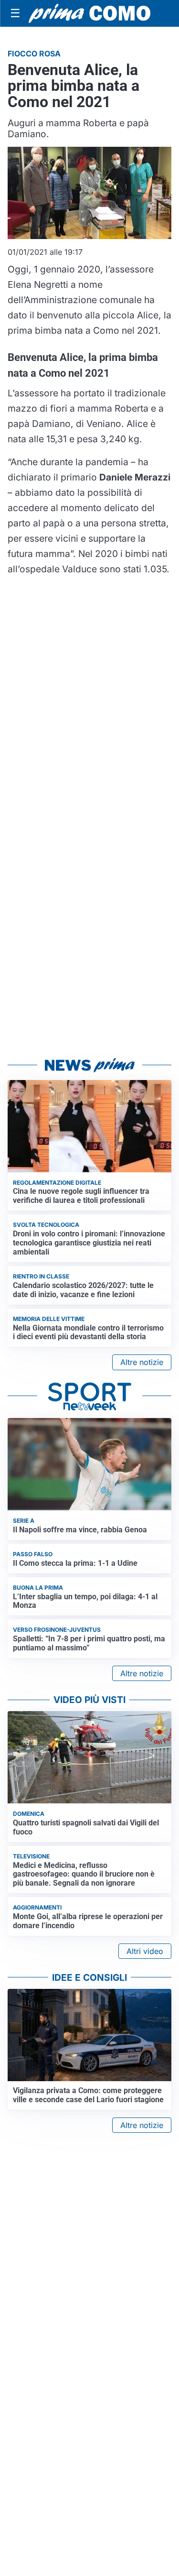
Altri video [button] (145, 1951)
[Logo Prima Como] (89, 13)
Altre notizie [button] (142, 1362)
